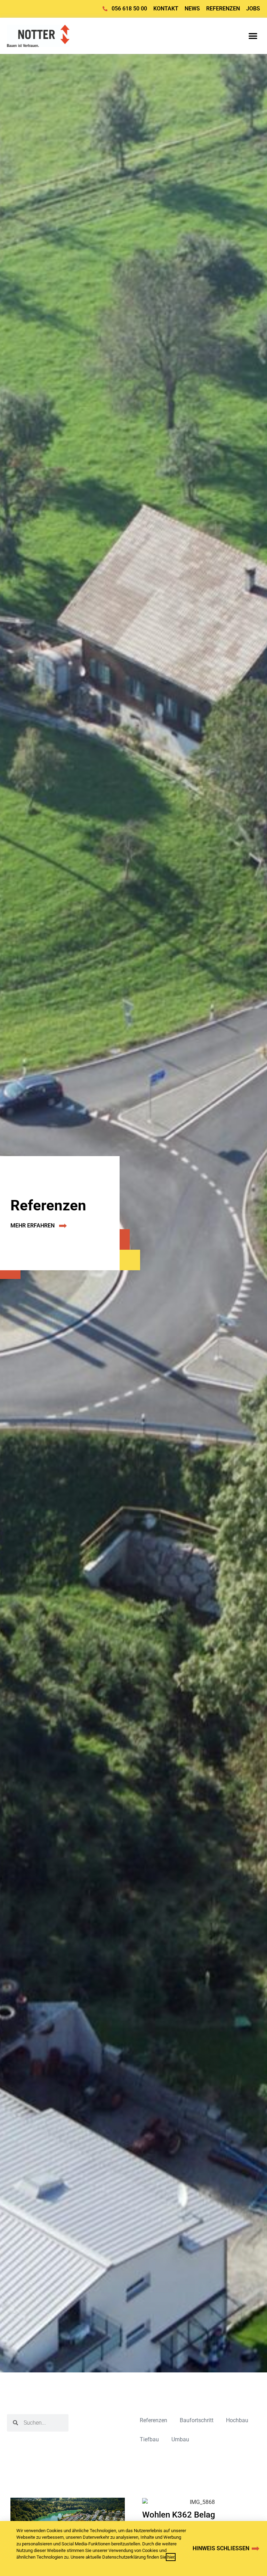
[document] (133, 1288)
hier (171, 2557)
